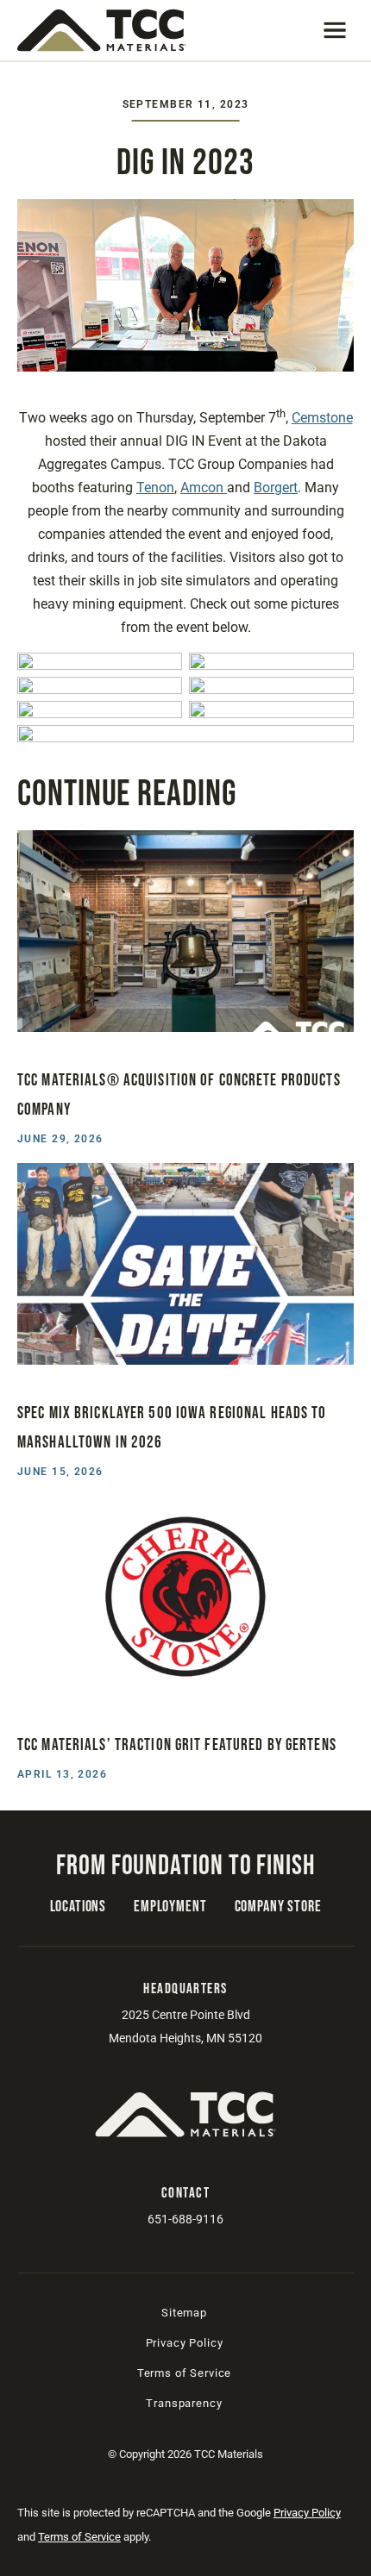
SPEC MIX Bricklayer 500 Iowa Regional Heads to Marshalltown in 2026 (172, 1428)
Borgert (276, 488)
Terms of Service (184, 2373)
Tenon (155, 488)
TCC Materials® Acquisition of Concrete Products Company (179, 1095)
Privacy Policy (185, 2343)
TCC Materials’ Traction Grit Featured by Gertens (177, 1745)
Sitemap (184, 2313)
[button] (335, 30)
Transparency (184, 2403)
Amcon (204, 488)
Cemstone (322, 418)
